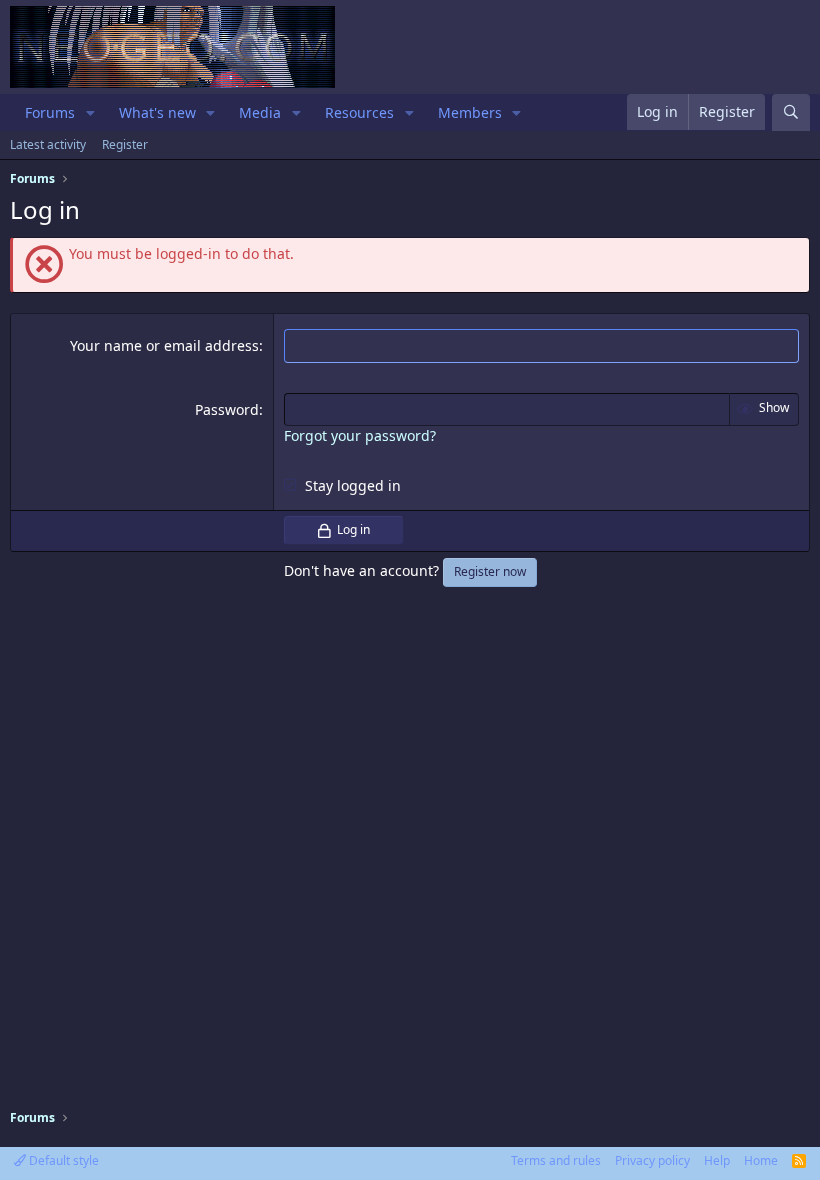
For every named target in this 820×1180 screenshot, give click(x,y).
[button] (90, 113)
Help (717, 1160)
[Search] (791, 112)
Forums (50, 112)
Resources (359, 112)
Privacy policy (652, 1160)
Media (260, 112)
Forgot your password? (360, 435)
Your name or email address (164, 345)
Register (125, 144)
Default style (62, 1160)
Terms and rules (556, 1160)
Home (761, 1160)
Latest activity (48, 144)
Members (470, 112)
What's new (157, 112)
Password (227, 409)
